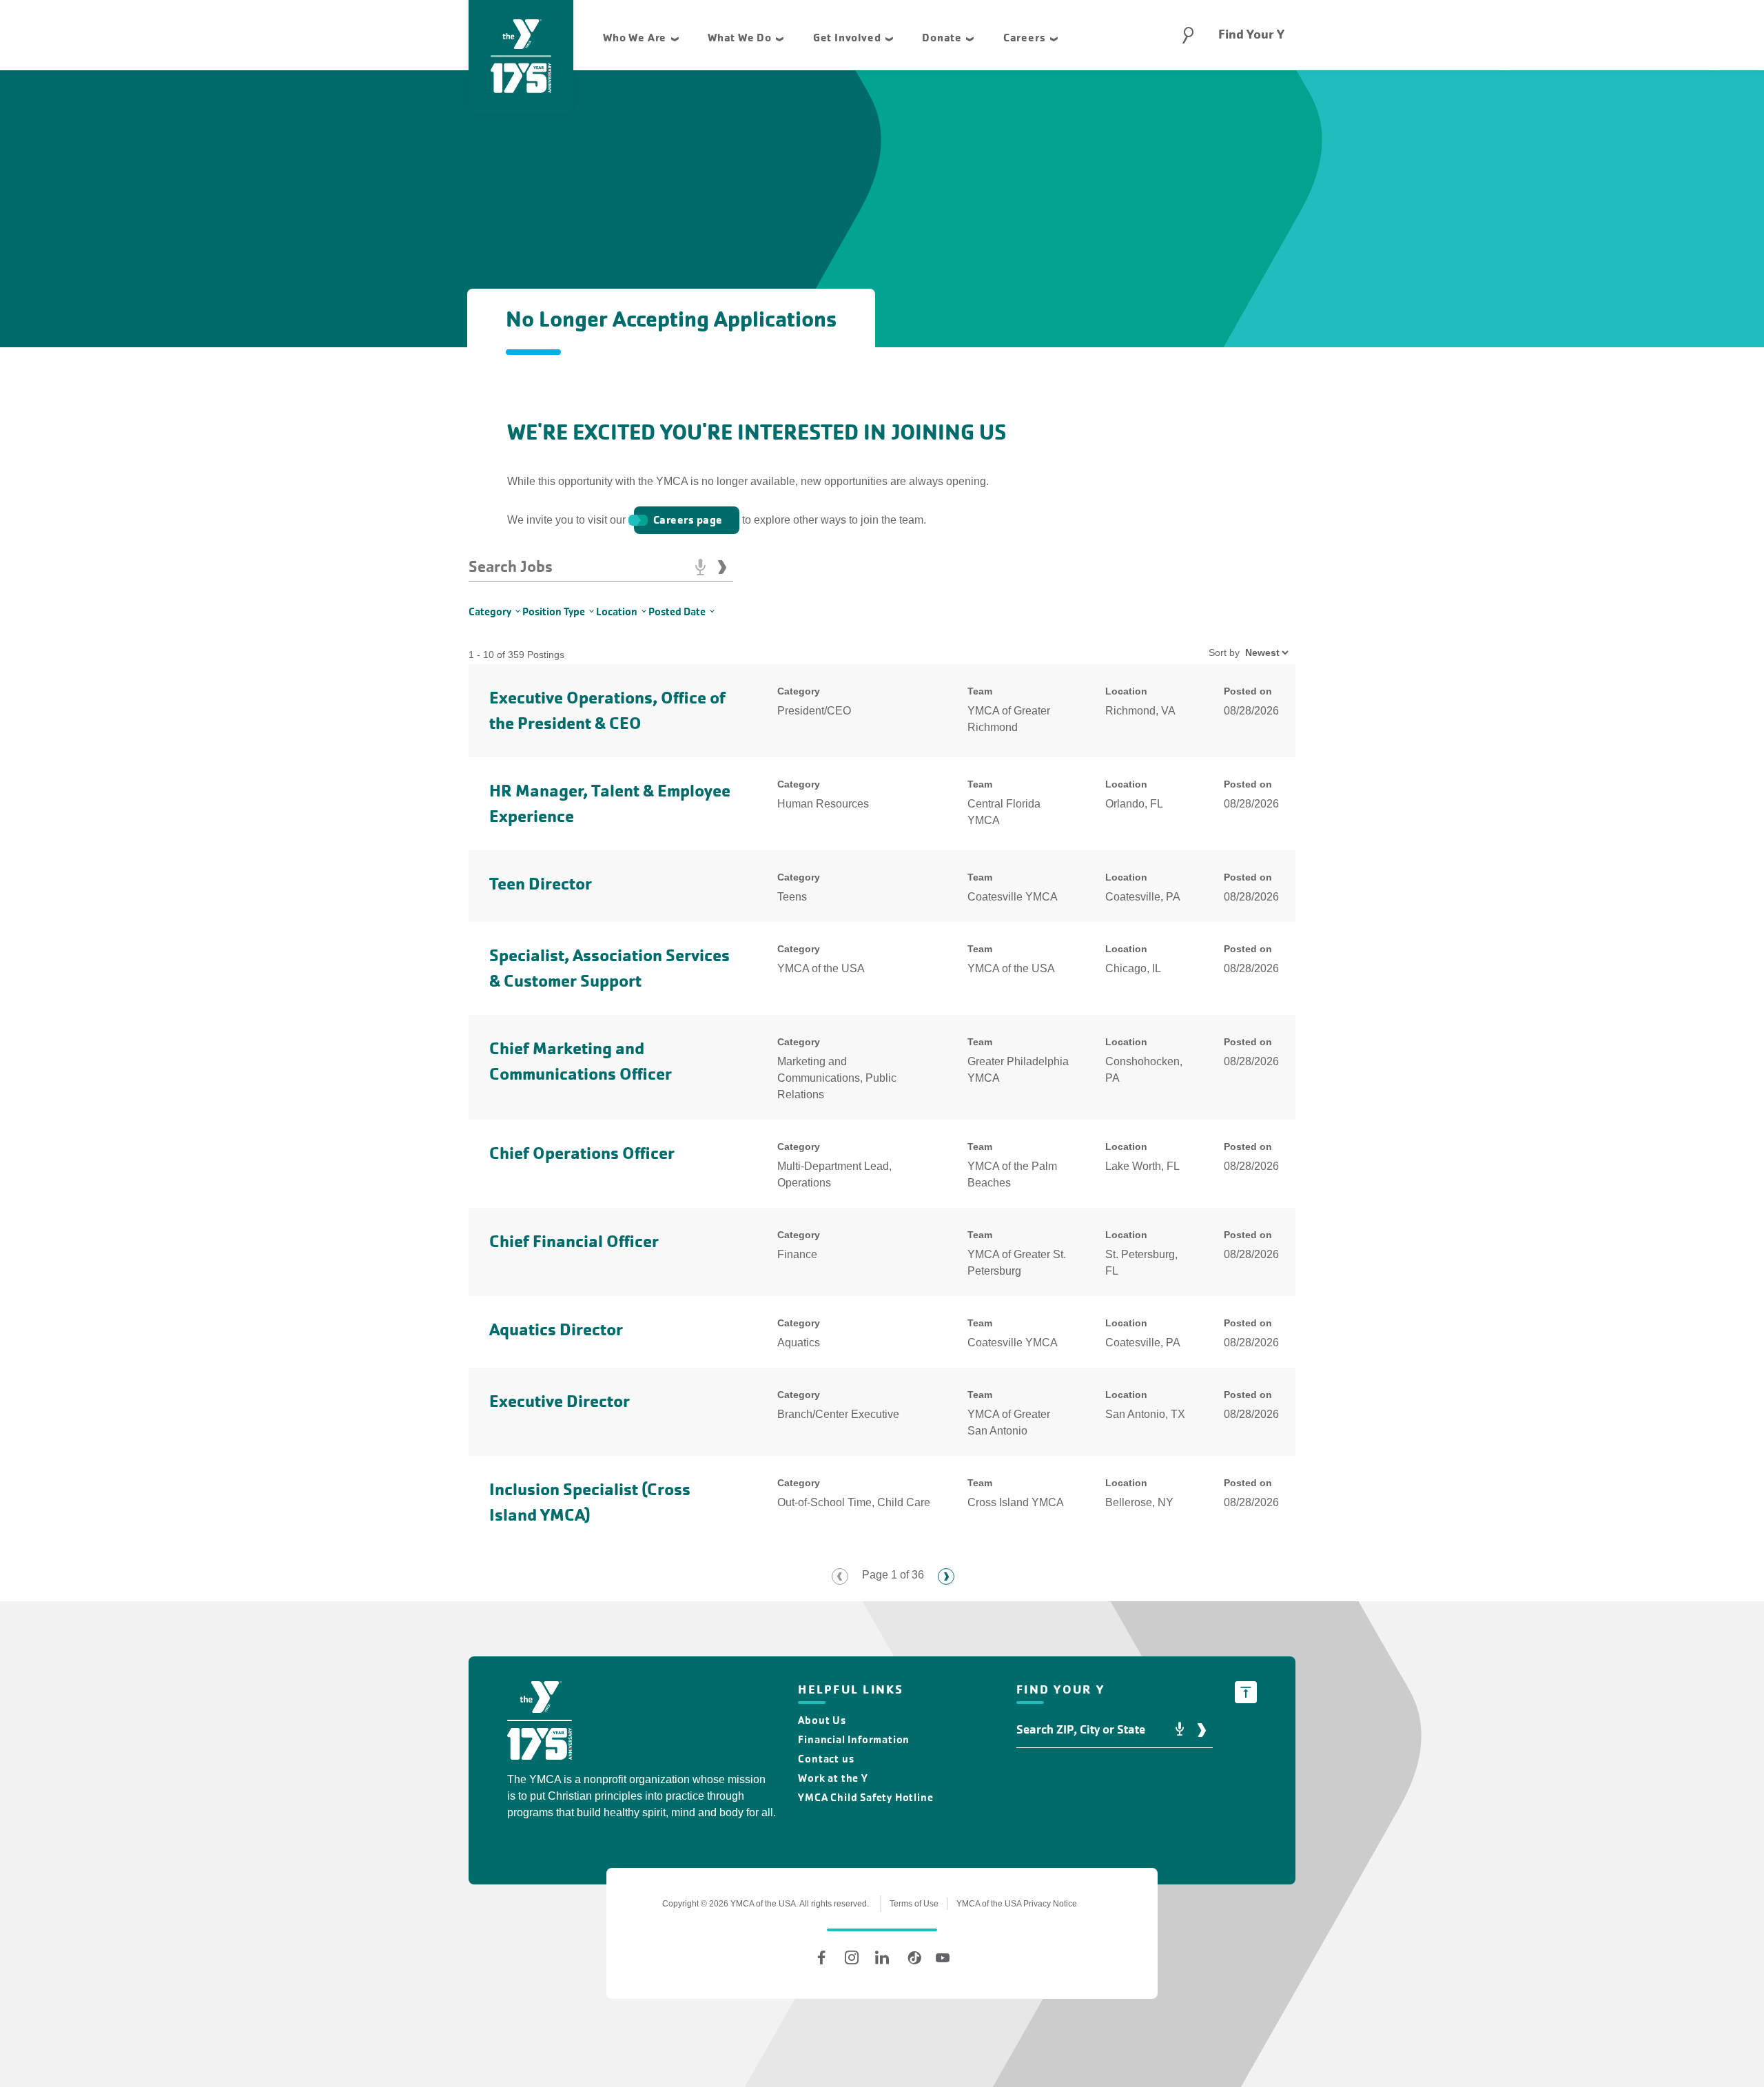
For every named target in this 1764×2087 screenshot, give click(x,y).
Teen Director (541, 884)
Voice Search (700, 567)
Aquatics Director (556, 1329)
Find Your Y (1251, 34)
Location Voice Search (1180, 1730)
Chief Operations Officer (582, 1153)
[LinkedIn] (882, 1957)
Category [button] (490, 611)
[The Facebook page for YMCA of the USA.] (821, 1957)
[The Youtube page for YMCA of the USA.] (943, 1957)
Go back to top (1246, 1692)
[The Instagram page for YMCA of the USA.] (852, 1957)
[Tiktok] (912, 1957)
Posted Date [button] (677, 611)
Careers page (688, 520)
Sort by (1224, 652)
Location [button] (617, 611)
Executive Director (560, 1401)
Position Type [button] (554, 611)
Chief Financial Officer (574, 1241)
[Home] (540, 1723)
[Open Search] (1188, 35)
